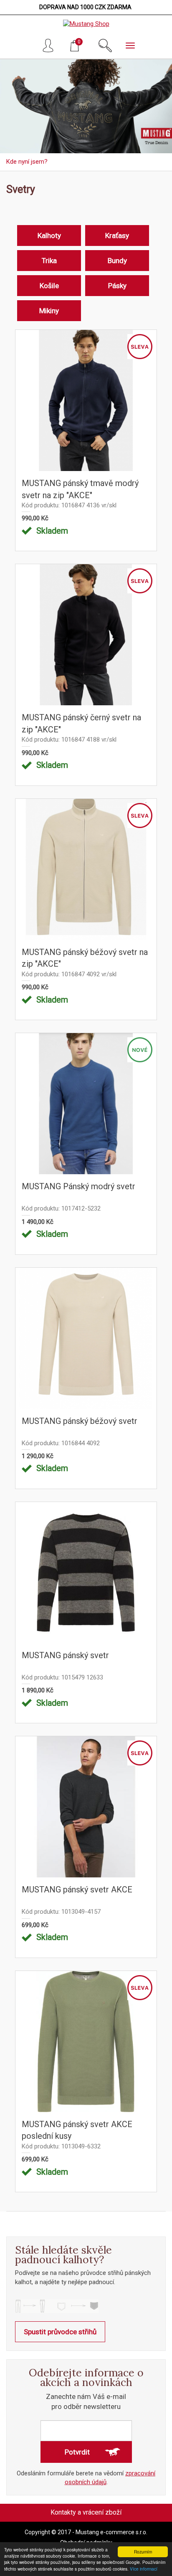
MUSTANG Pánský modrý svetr (78, 1186)
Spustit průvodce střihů (60, 2332)
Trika (49, 261)
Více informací (144, 2569)
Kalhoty (49, 236)
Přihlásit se (50, 46)
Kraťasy (117, 236)
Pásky (117, 286)
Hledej (105, 46)
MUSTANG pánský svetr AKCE (77, 1890)
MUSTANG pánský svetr (65, 1655)
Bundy (117, 261)
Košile (49, 286)
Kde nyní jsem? (27, 162)
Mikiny (49, 311)
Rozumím (143, 2552)
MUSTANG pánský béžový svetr (80, 1421)
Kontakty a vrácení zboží (86, 2512)
